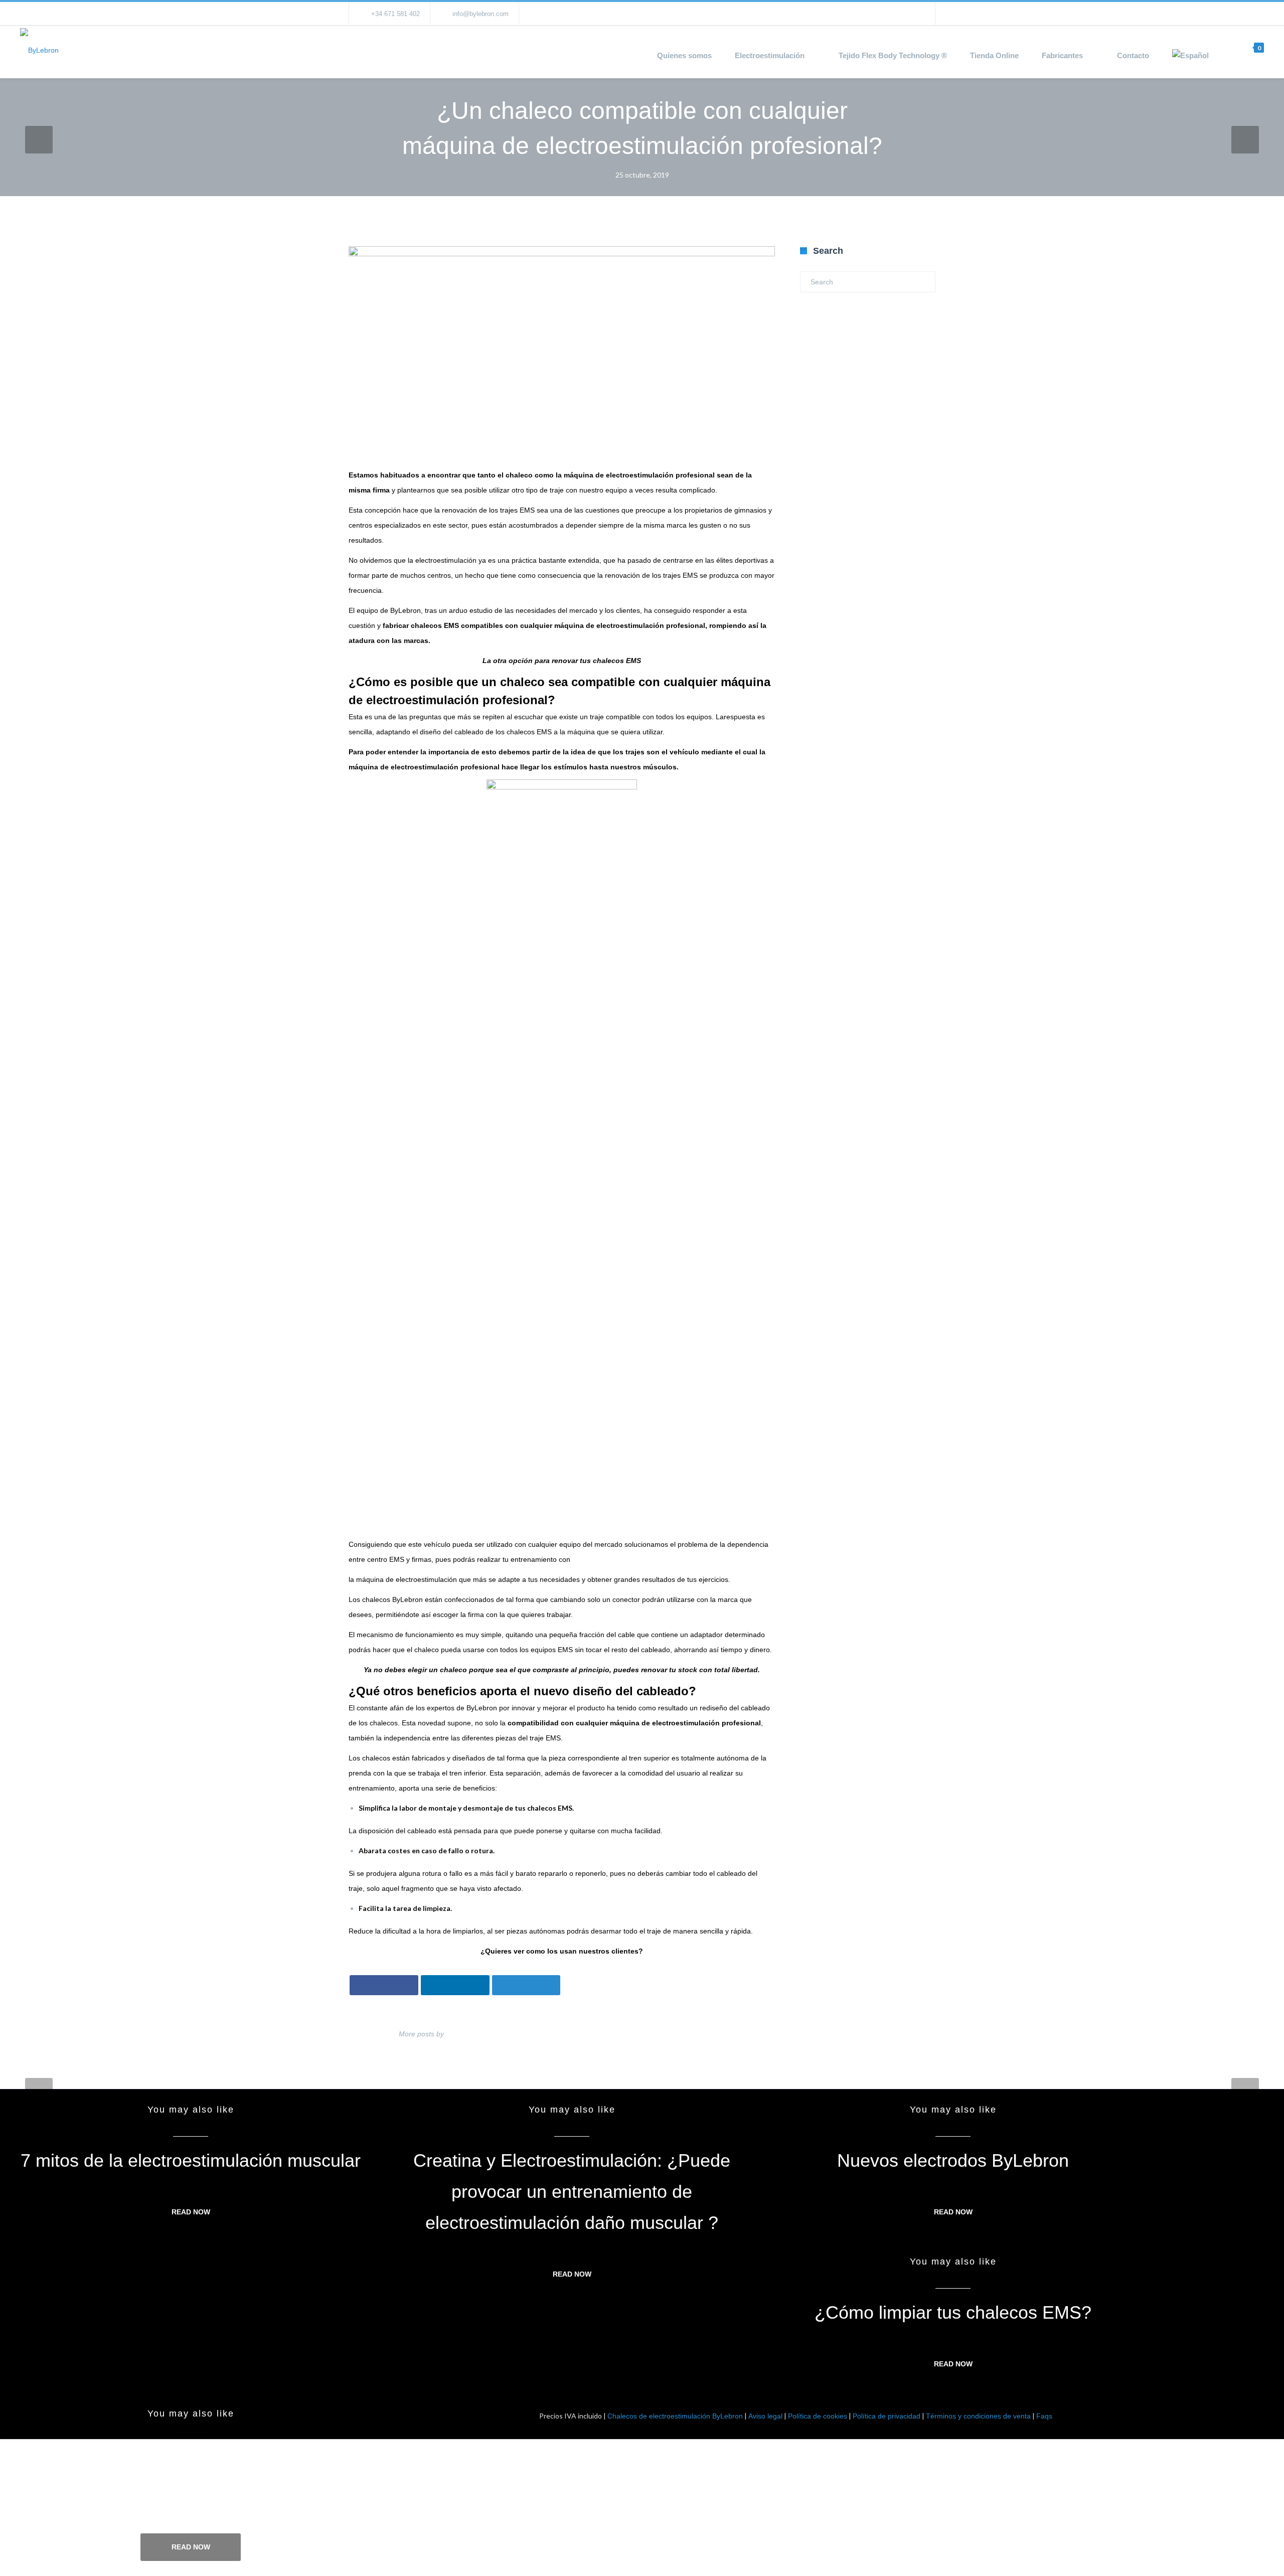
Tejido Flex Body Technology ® (893, 55)
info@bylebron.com (480, 14)
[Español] (1196, 56)
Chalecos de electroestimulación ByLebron (675, 2416)
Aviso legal (765, 2416)
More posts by (421, 2034)
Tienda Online (994, 55)
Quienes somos (684, 55)
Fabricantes (1062, 55)
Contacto (1133, 55)
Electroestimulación (770, 55)
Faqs (1044, 2416)
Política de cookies (818, 2416)
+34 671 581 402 (395, 14)
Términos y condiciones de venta (978, 2416)
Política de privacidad (887, 2416)
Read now (191, 2212)
